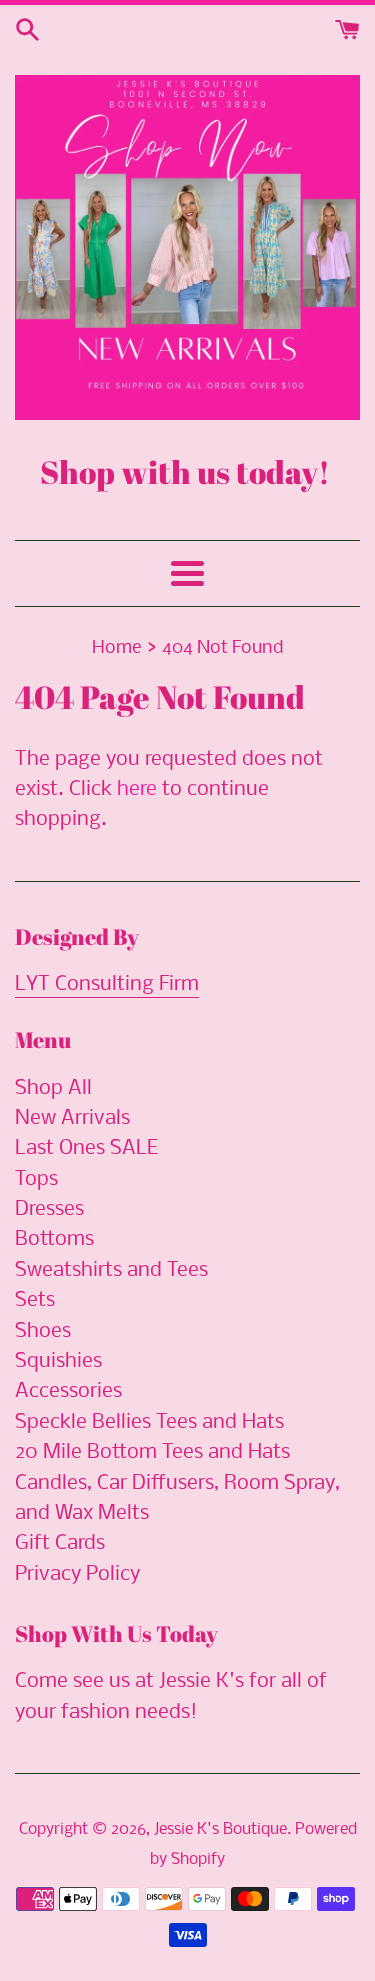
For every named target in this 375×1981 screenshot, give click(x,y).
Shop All (53, 1088)
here (137, 789)
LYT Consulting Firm (107, 984)
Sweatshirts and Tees (111, 1270)
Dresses (49, 1209)
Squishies (58, 1361)
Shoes (43, 1331)
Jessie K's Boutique (220, 1829)
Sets (35, 1300)
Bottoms (54, 1239)
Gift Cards (60, 1543)
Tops (36, 1179)
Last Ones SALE (86, 1148)
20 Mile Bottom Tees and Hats (152, 1452)
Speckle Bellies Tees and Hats (149, 1422)
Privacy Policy (77, 1574)
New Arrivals (72, 1118)
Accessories (68, 1391)
